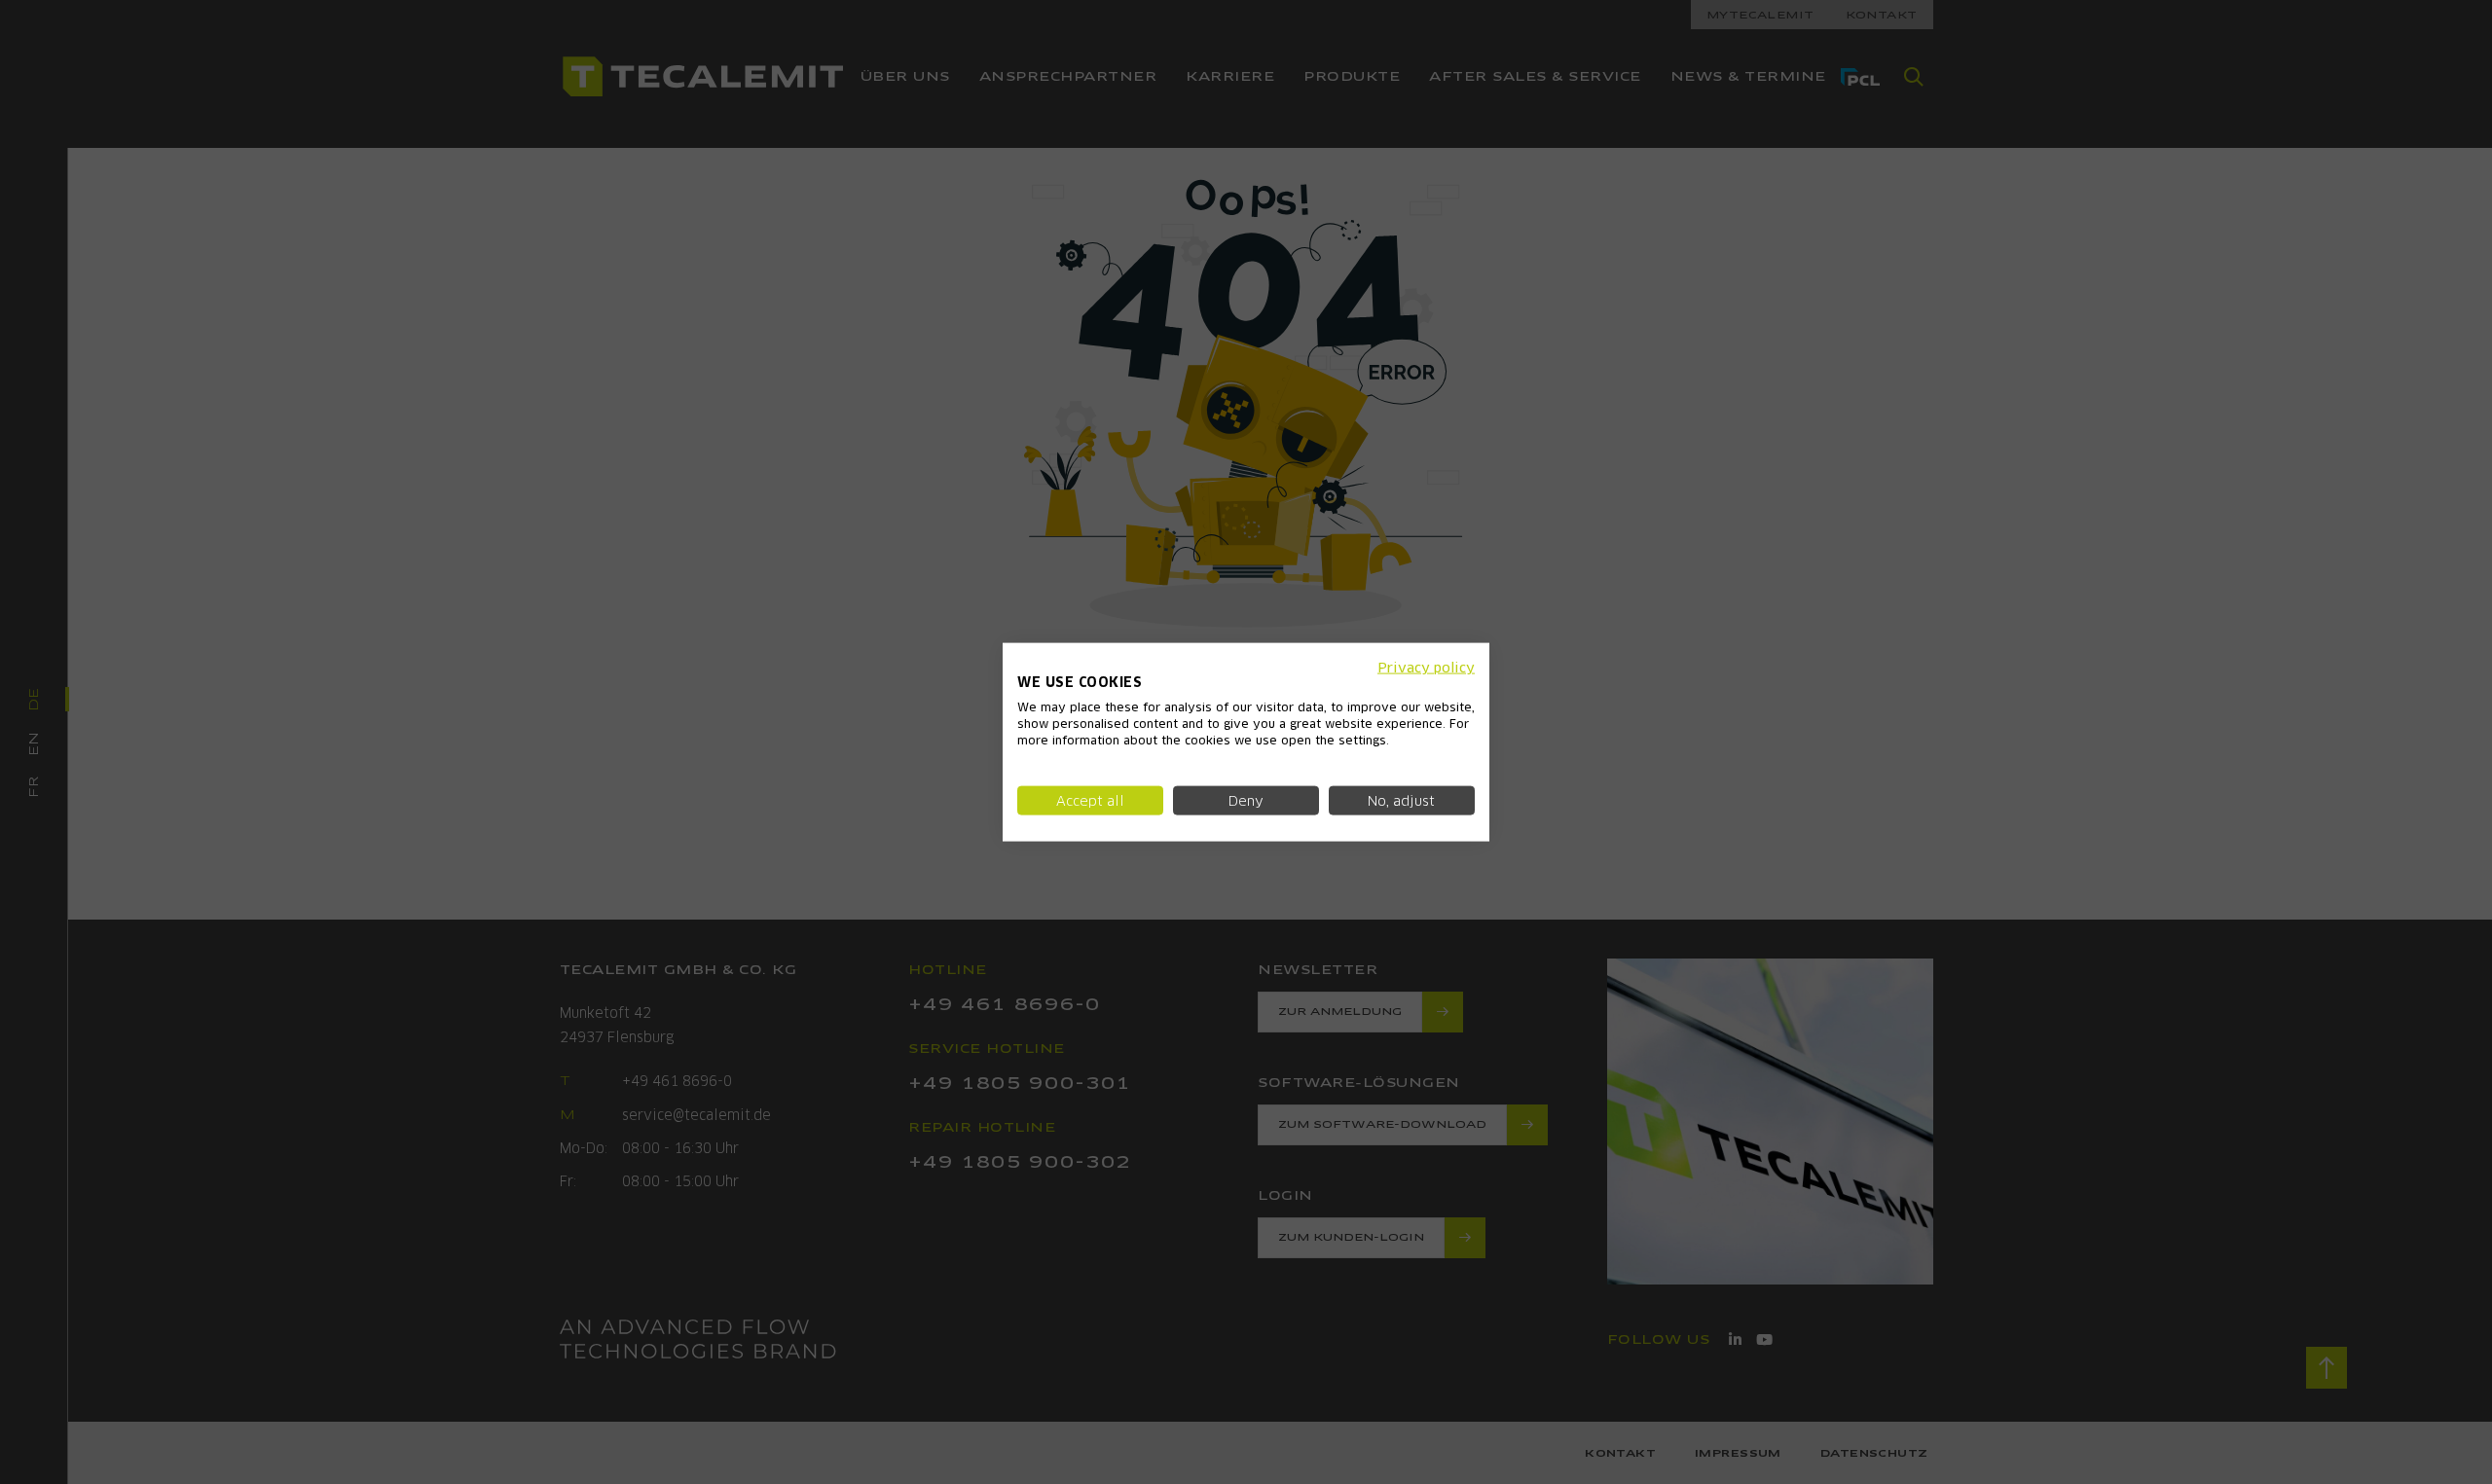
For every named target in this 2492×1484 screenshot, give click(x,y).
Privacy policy (1426, 667)
